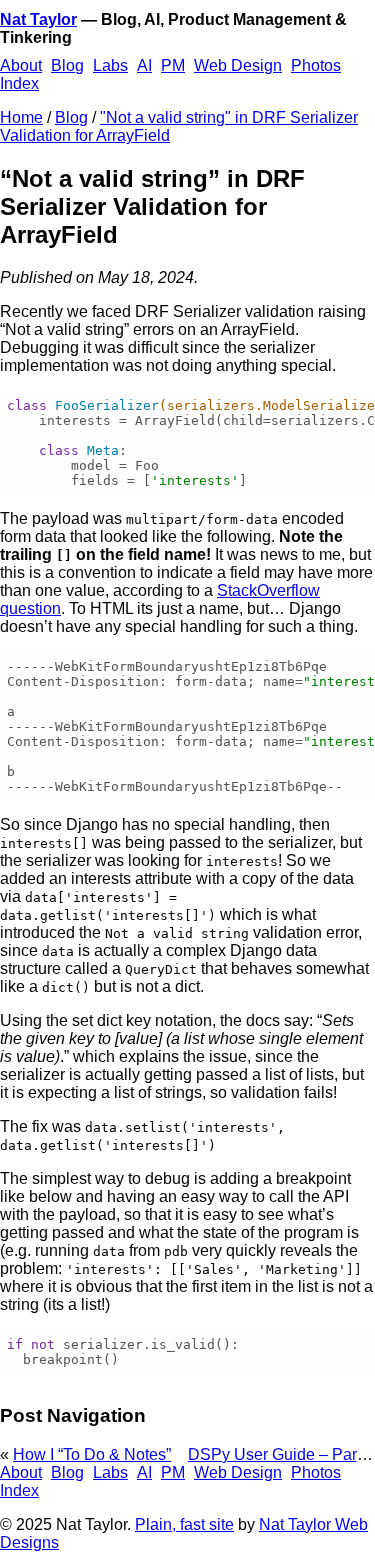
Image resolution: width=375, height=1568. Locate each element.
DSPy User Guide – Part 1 (281, 1454)
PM (173, 65)
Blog (67, 65)
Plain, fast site (184, 1524)
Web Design (238, 65)
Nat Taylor (38, 19)
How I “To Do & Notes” (92, 1454)
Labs (110, 65)
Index (19, 83)
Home (21, 117)
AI (144, 65)
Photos (316, 65)
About (21, 65)
